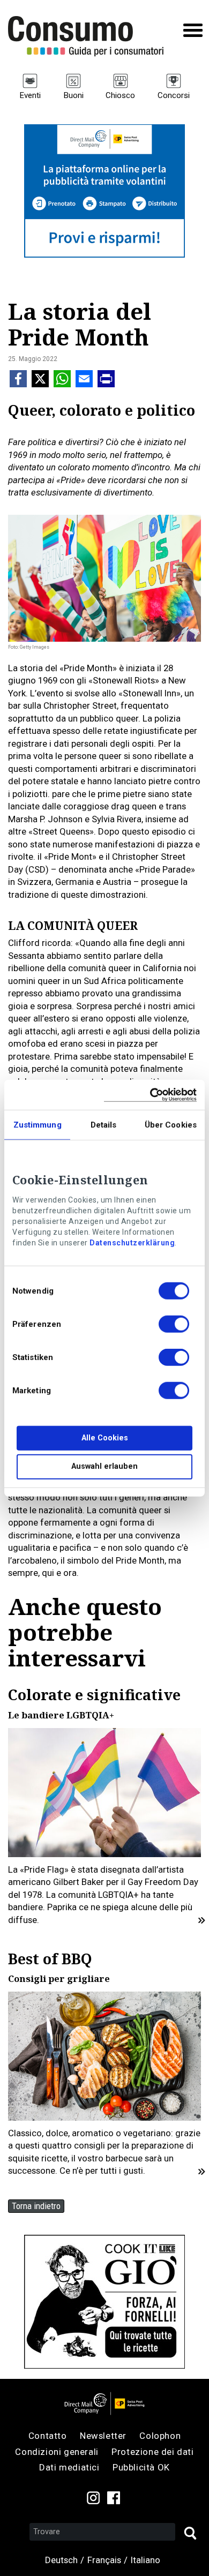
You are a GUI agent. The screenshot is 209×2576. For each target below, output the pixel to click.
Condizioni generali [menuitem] (57, 2452)
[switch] (174, 1326)
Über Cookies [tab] (171, 1125)
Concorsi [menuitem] (174, 95)
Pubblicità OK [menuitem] (141, 2467)
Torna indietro (36, 2206)
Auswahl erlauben (104, 1466)
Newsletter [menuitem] (103, 2436)
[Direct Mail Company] (104, 2404)
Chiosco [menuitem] (120, 95)
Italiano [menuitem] (145, 2560)
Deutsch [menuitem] (61, 2560)
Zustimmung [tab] (38, 1125)
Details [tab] (104, 1125)
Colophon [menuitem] (160, 2436)
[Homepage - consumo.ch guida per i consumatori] (86, 36)
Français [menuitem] (104, 2560)
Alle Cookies (105, 1438)
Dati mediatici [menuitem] (69, 2467)
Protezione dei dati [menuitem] (152, 2452)
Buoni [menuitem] (73, 95)
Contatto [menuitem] (48, 2436)
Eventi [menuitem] (30, 95)
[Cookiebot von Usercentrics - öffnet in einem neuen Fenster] (150, 1095)
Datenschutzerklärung (132, 1243)
